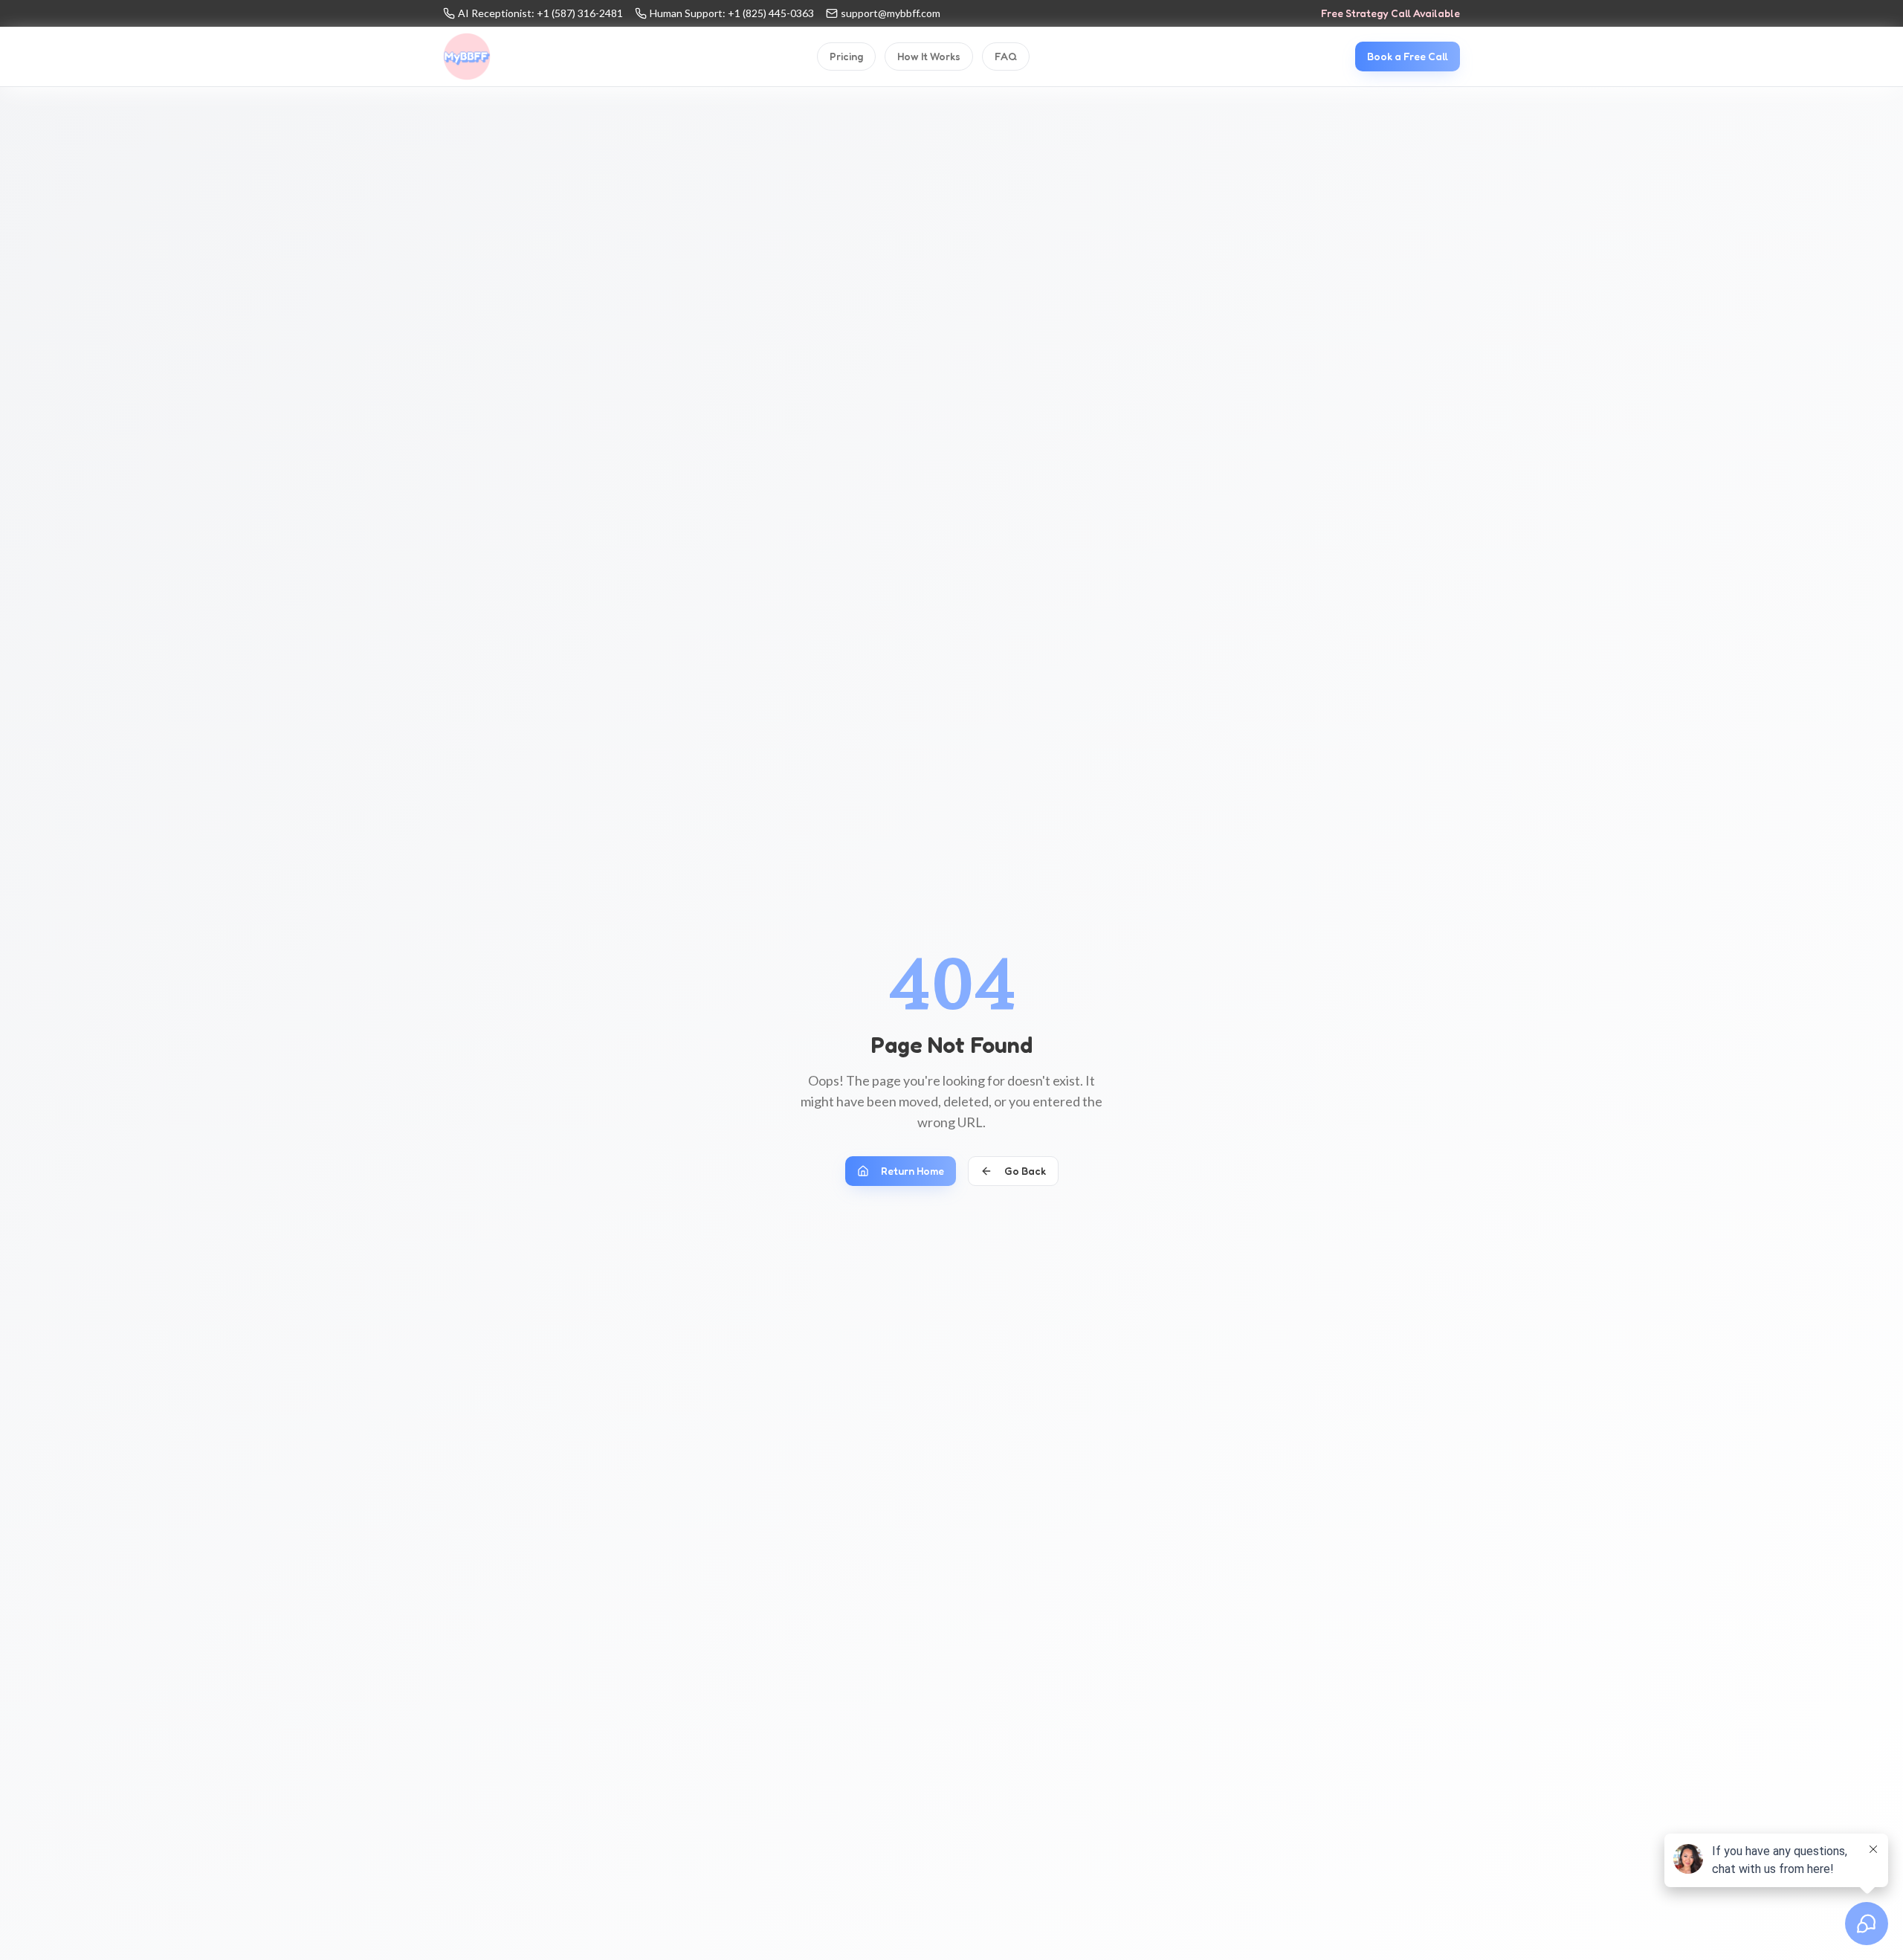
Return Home (912, 1171)
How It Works (929, 56)
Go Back (1025, 1171)
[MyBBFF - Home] (467, 57)
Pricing (846, 56)
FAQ (1006, 56)
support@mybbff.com (891, 13)
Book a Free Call (1408, 56)
